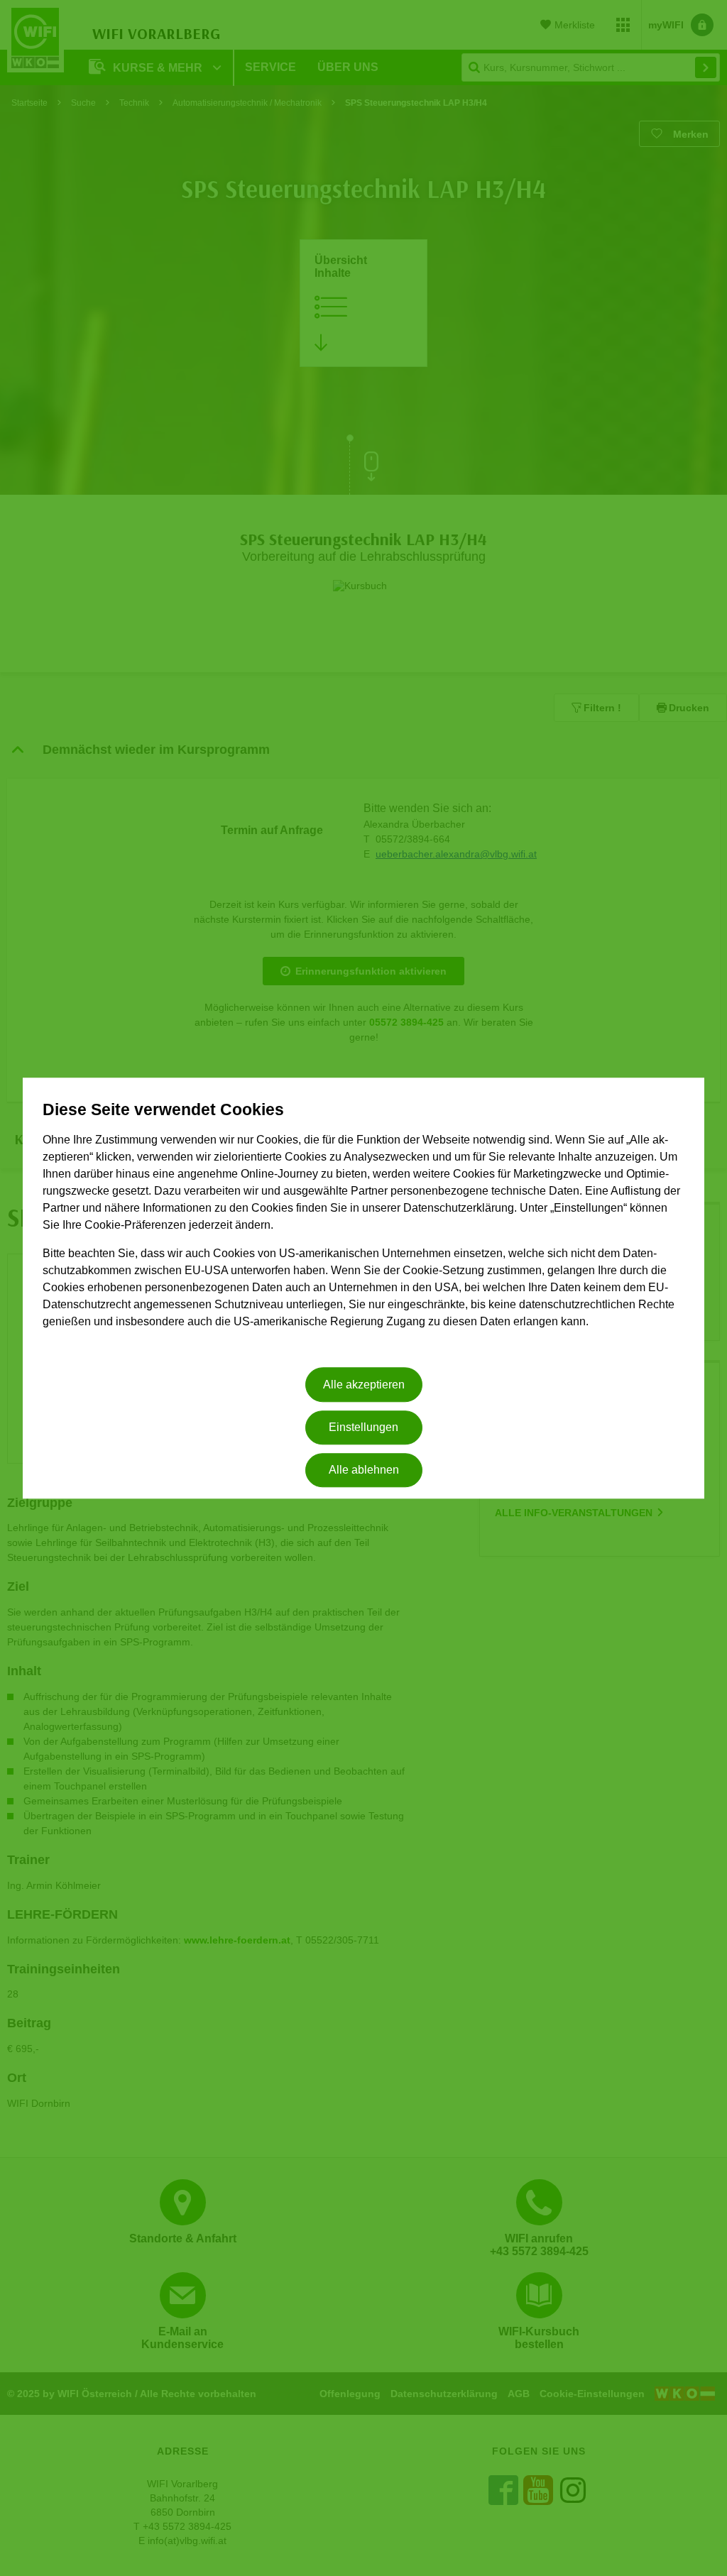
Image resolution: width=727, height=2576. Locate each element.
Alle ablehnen (364, 1470)
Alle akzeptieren (364, 1385)
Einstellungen (363, 1427)
